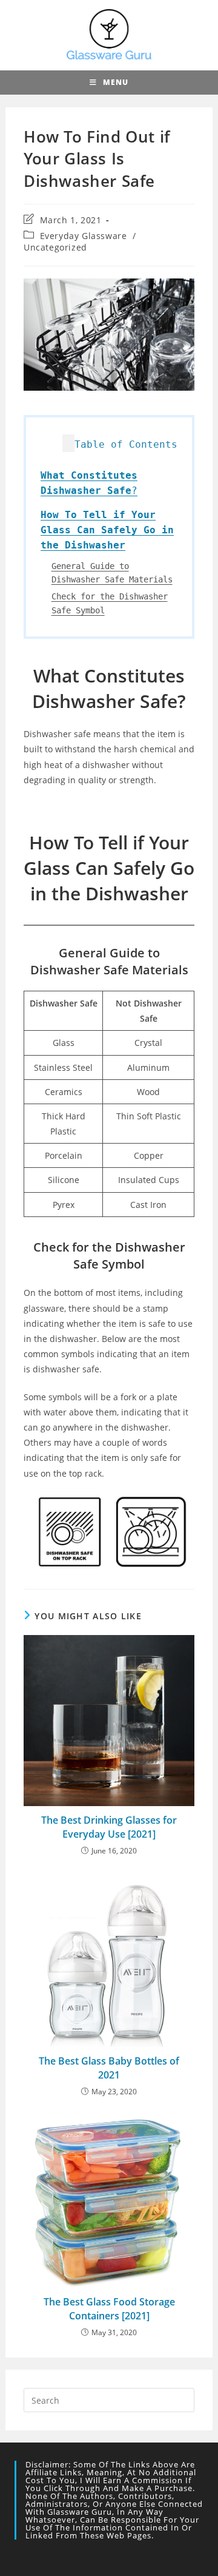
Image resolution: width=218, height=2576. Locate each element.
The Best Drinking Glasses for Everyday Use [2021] (109, 1827)
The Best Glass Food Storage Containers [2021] (109, 2308)
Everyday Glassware (84, 236)
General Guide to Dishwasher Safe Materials (112, 573)
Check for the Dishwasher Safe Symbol (110, 603)
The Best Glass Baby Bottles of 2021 (109, 2068)
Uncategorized (55, 247)
